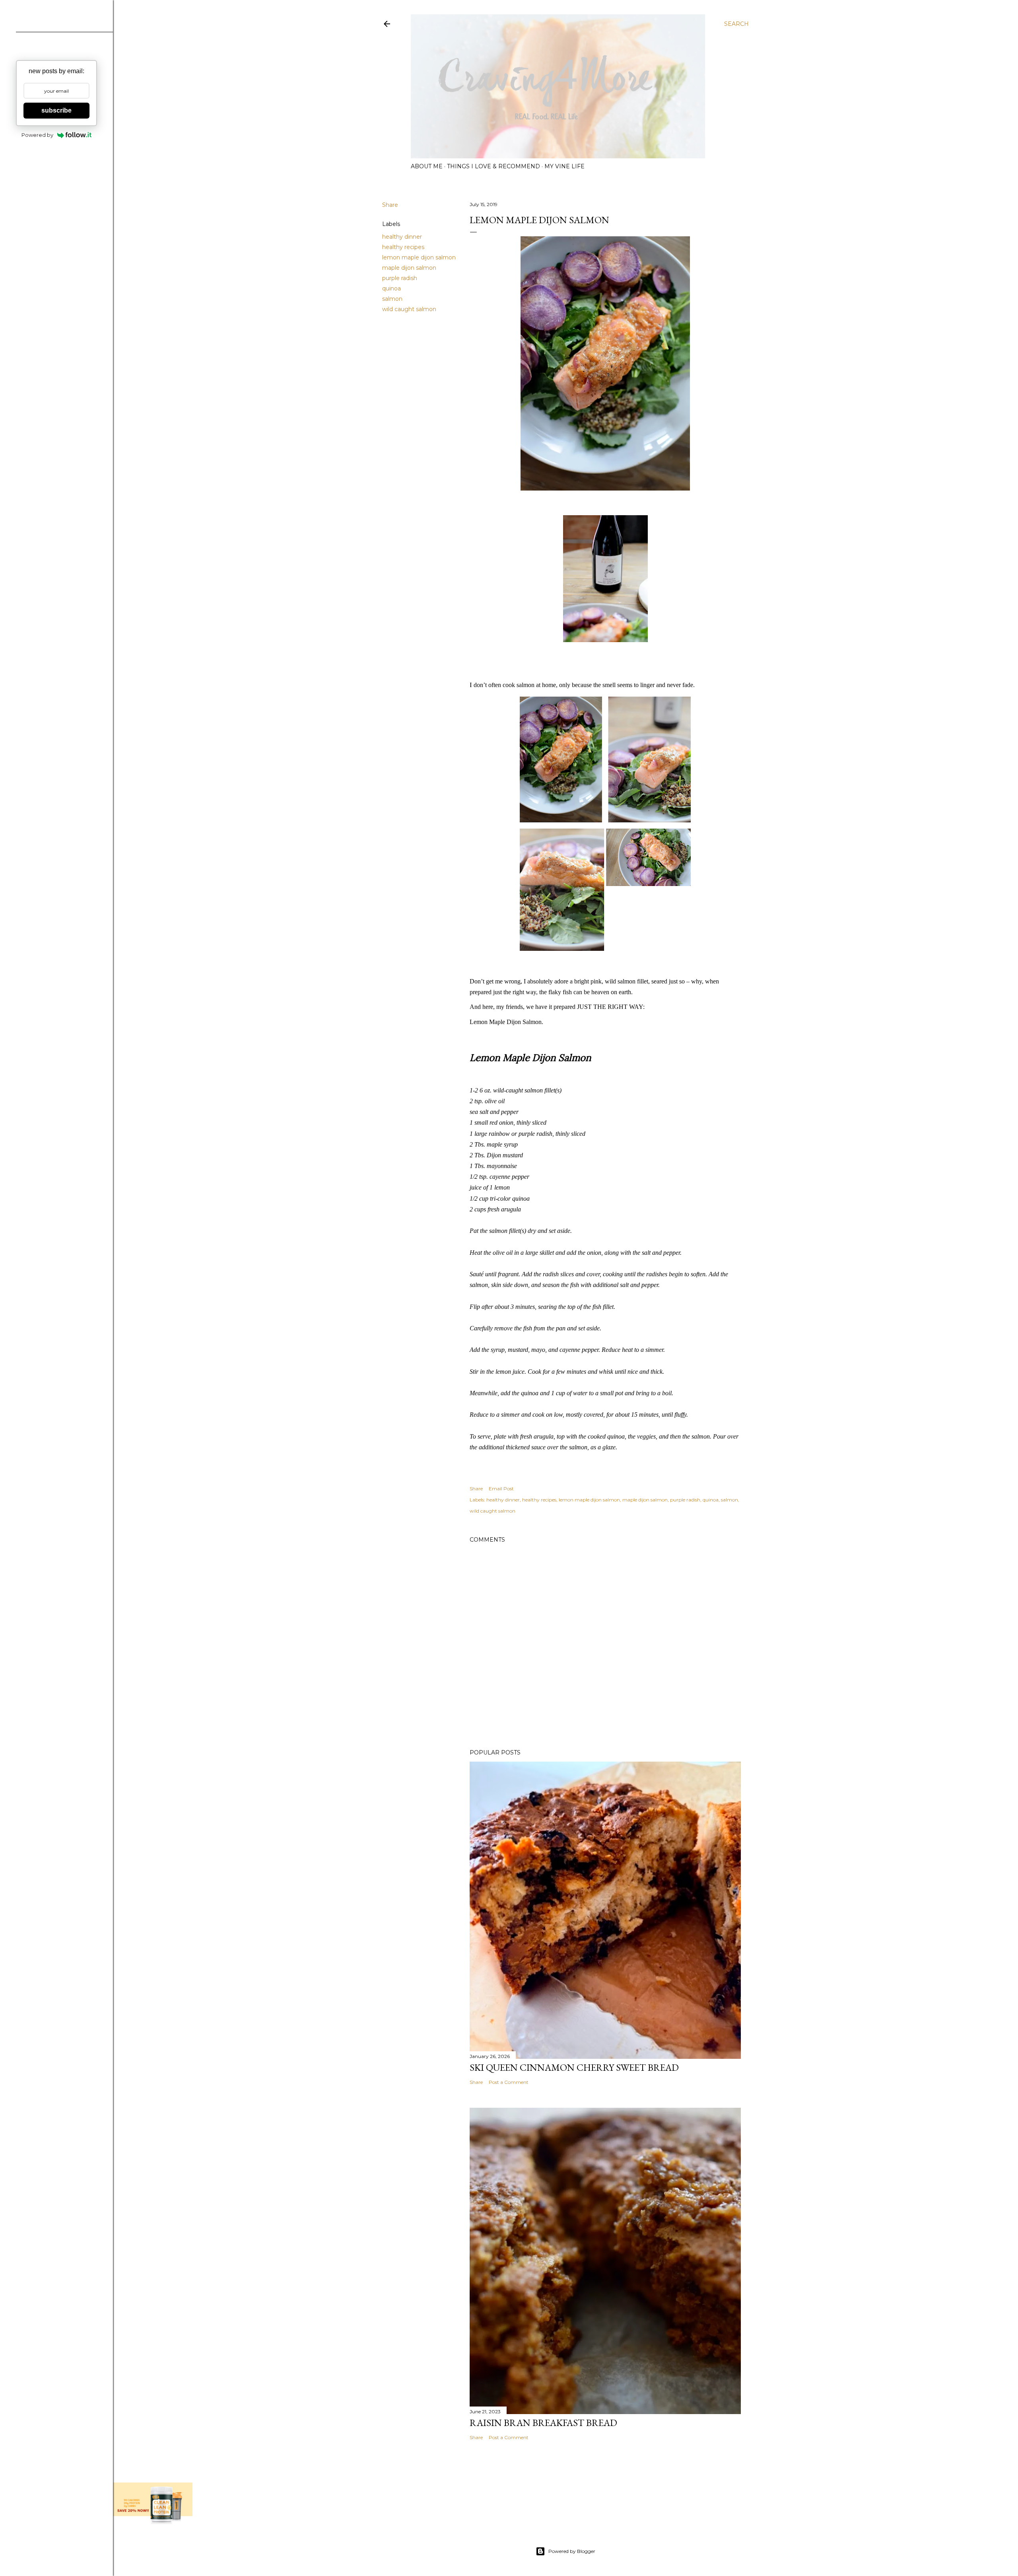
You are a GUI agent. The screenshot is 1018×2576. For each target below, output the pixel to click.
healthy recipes (403, 247)
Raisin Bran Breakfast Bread (543, 2423)
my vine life (564, 166)
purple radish (400, 278)
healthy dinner (402, 237)
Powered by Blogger (572, 2551)
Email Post (501, 1489)
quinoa (391, 288)
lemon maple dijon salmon (419, 257)
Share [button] (390, 205)
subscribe (56, 110)
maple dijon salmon (409, 268)
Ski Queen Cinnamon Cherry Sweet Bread (574, 2067)
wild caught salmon (409, 309)
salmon (392, 299)
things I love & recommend (493, 166)
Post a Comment (509, 2082)
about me (427, 166)
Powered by (37, 135)
